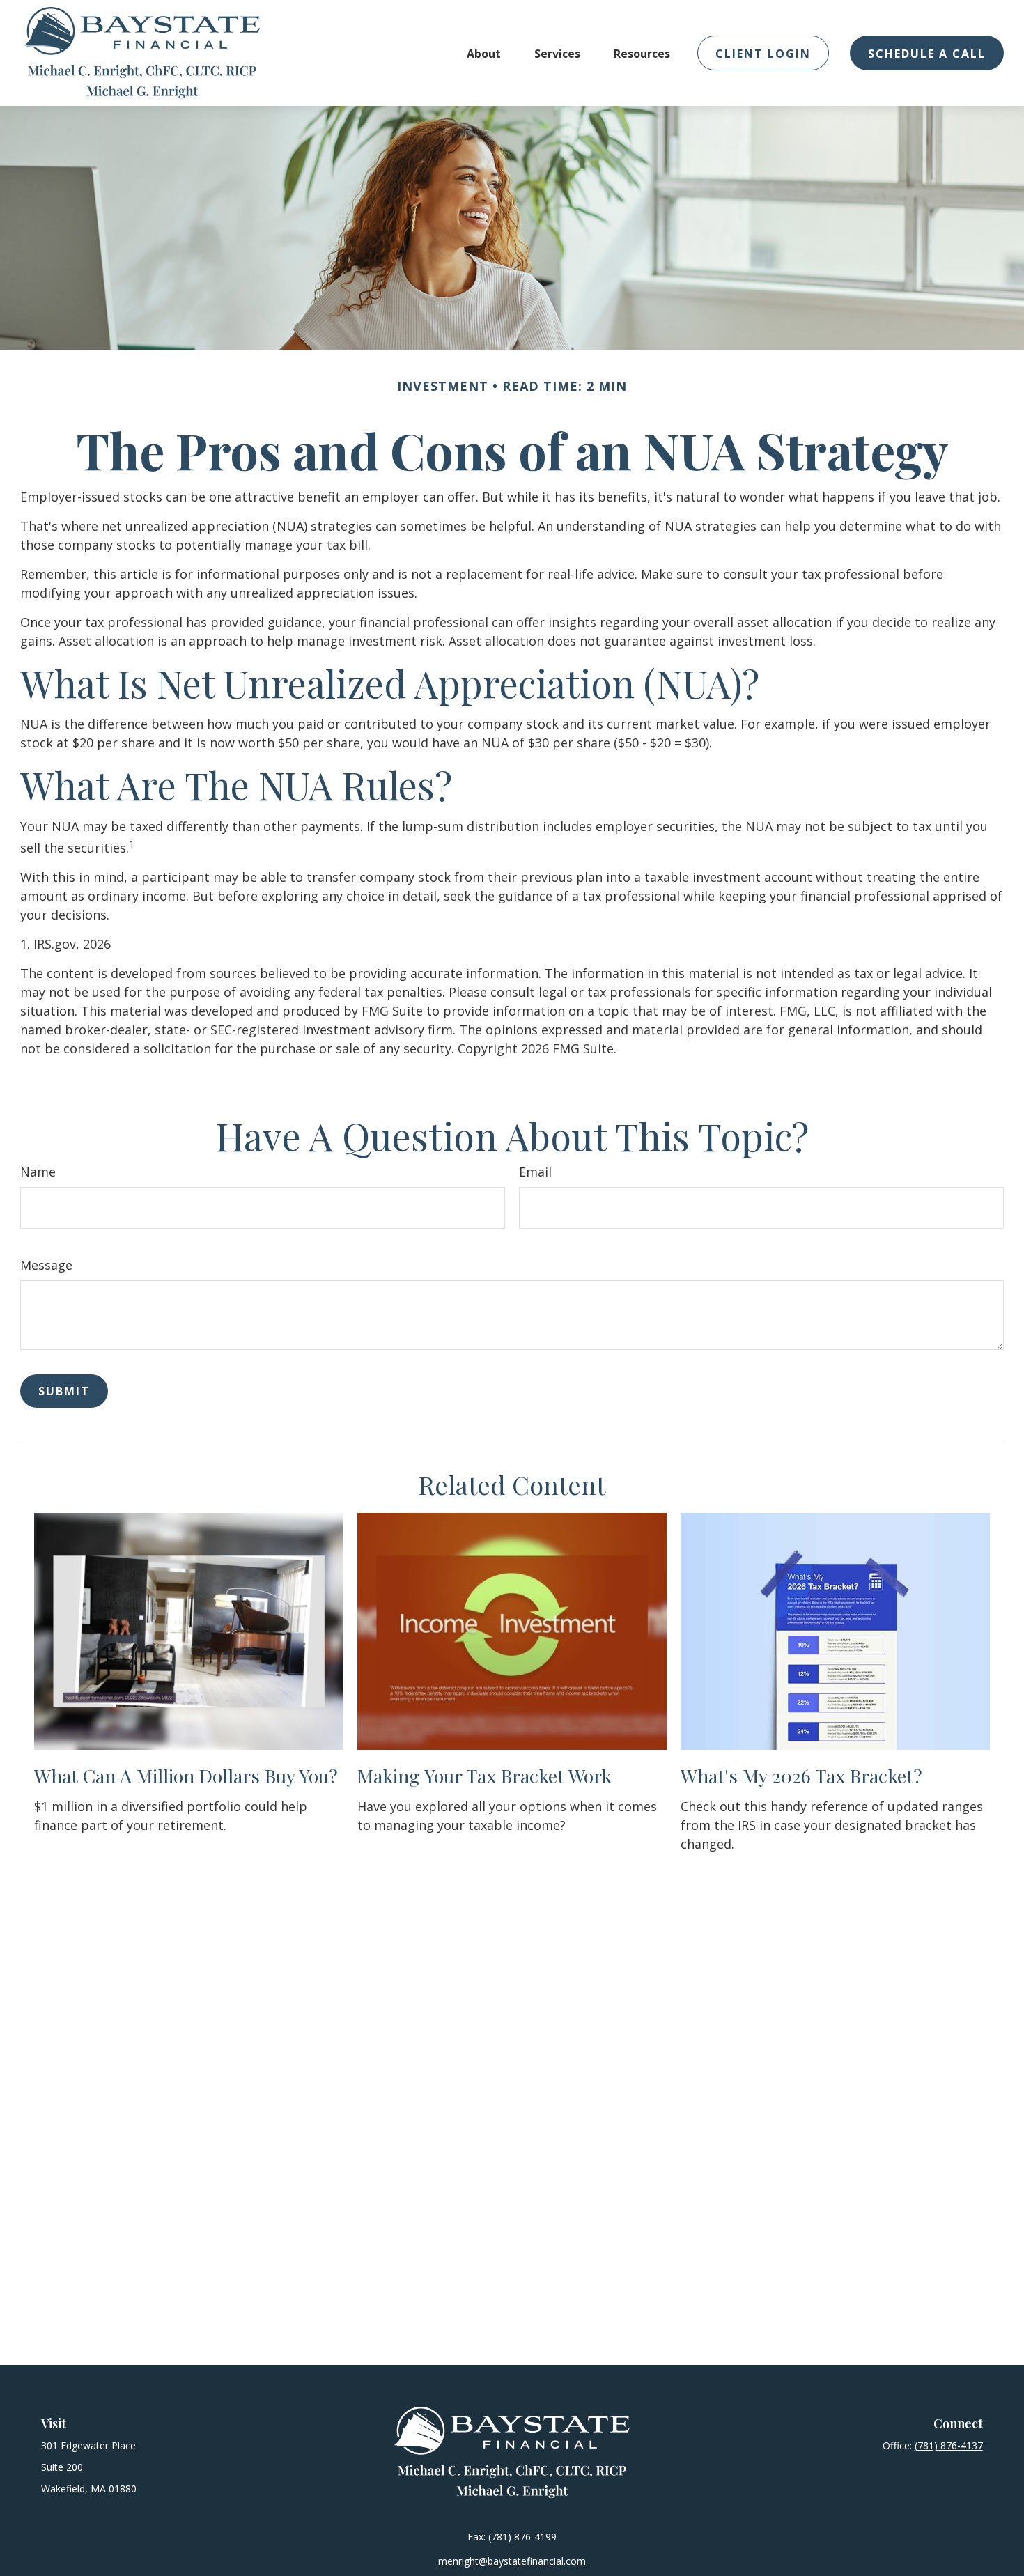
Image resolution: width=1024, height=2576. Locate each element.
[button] (484, 53)
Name (38, 1172)
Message (46, 1265)
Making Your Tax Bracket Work (484, 1776)
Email (535, 1172)
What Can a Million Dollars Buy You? (186, 1776)
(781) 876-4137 (949, 2445)
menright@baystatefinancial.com (512, 2561)
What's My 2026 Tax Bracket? (801, 1776)
